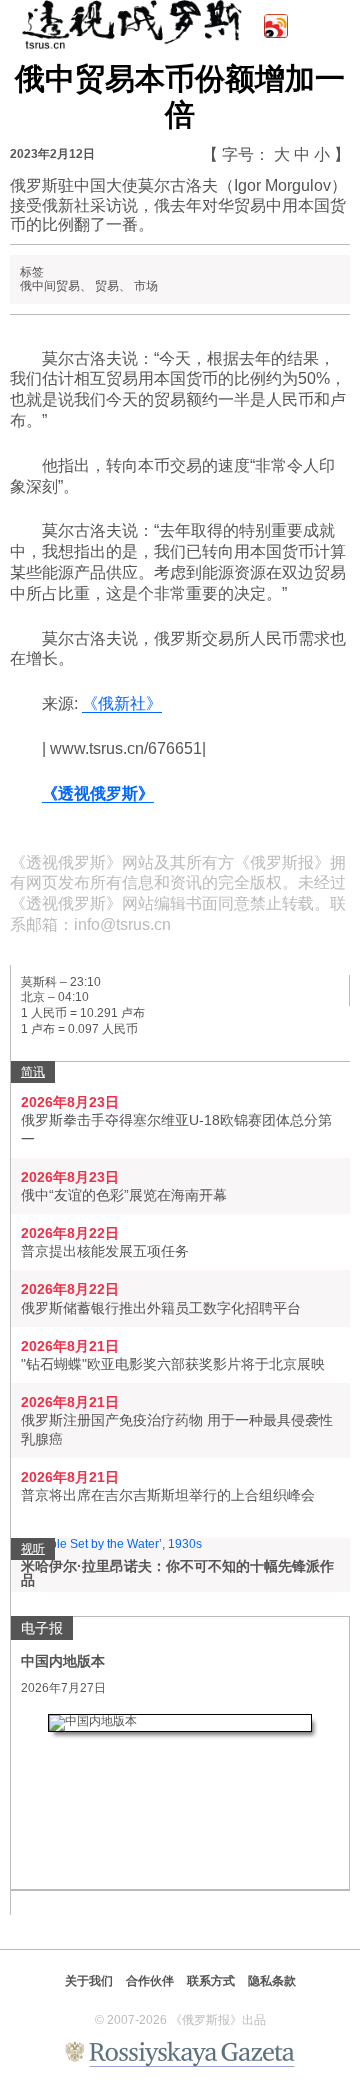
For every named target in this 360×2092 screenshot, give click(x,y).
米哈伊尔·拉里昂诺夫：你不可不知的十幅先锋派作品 (177, 1573)
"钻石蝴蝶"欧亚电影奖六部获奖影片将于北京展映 (173, 1364)
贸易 (107, 286)
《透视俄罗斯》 (98, 793)
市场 (146, 286)
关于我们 (89, 1981)
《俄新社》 (122, 703)
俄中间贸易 (50, 286)
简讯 (33, 1072)
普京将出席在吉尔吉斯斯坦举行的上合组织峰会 (168, 1495)
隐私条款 (272, 1981)
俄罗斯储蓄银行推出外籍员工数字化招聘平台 (161, 1308)
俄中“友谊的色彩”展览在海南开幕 (124, 1195)
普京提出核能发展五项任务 (105, 1251)
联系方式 (211, 1981)
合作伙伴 (150, 1981)
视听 (33, 1549)
